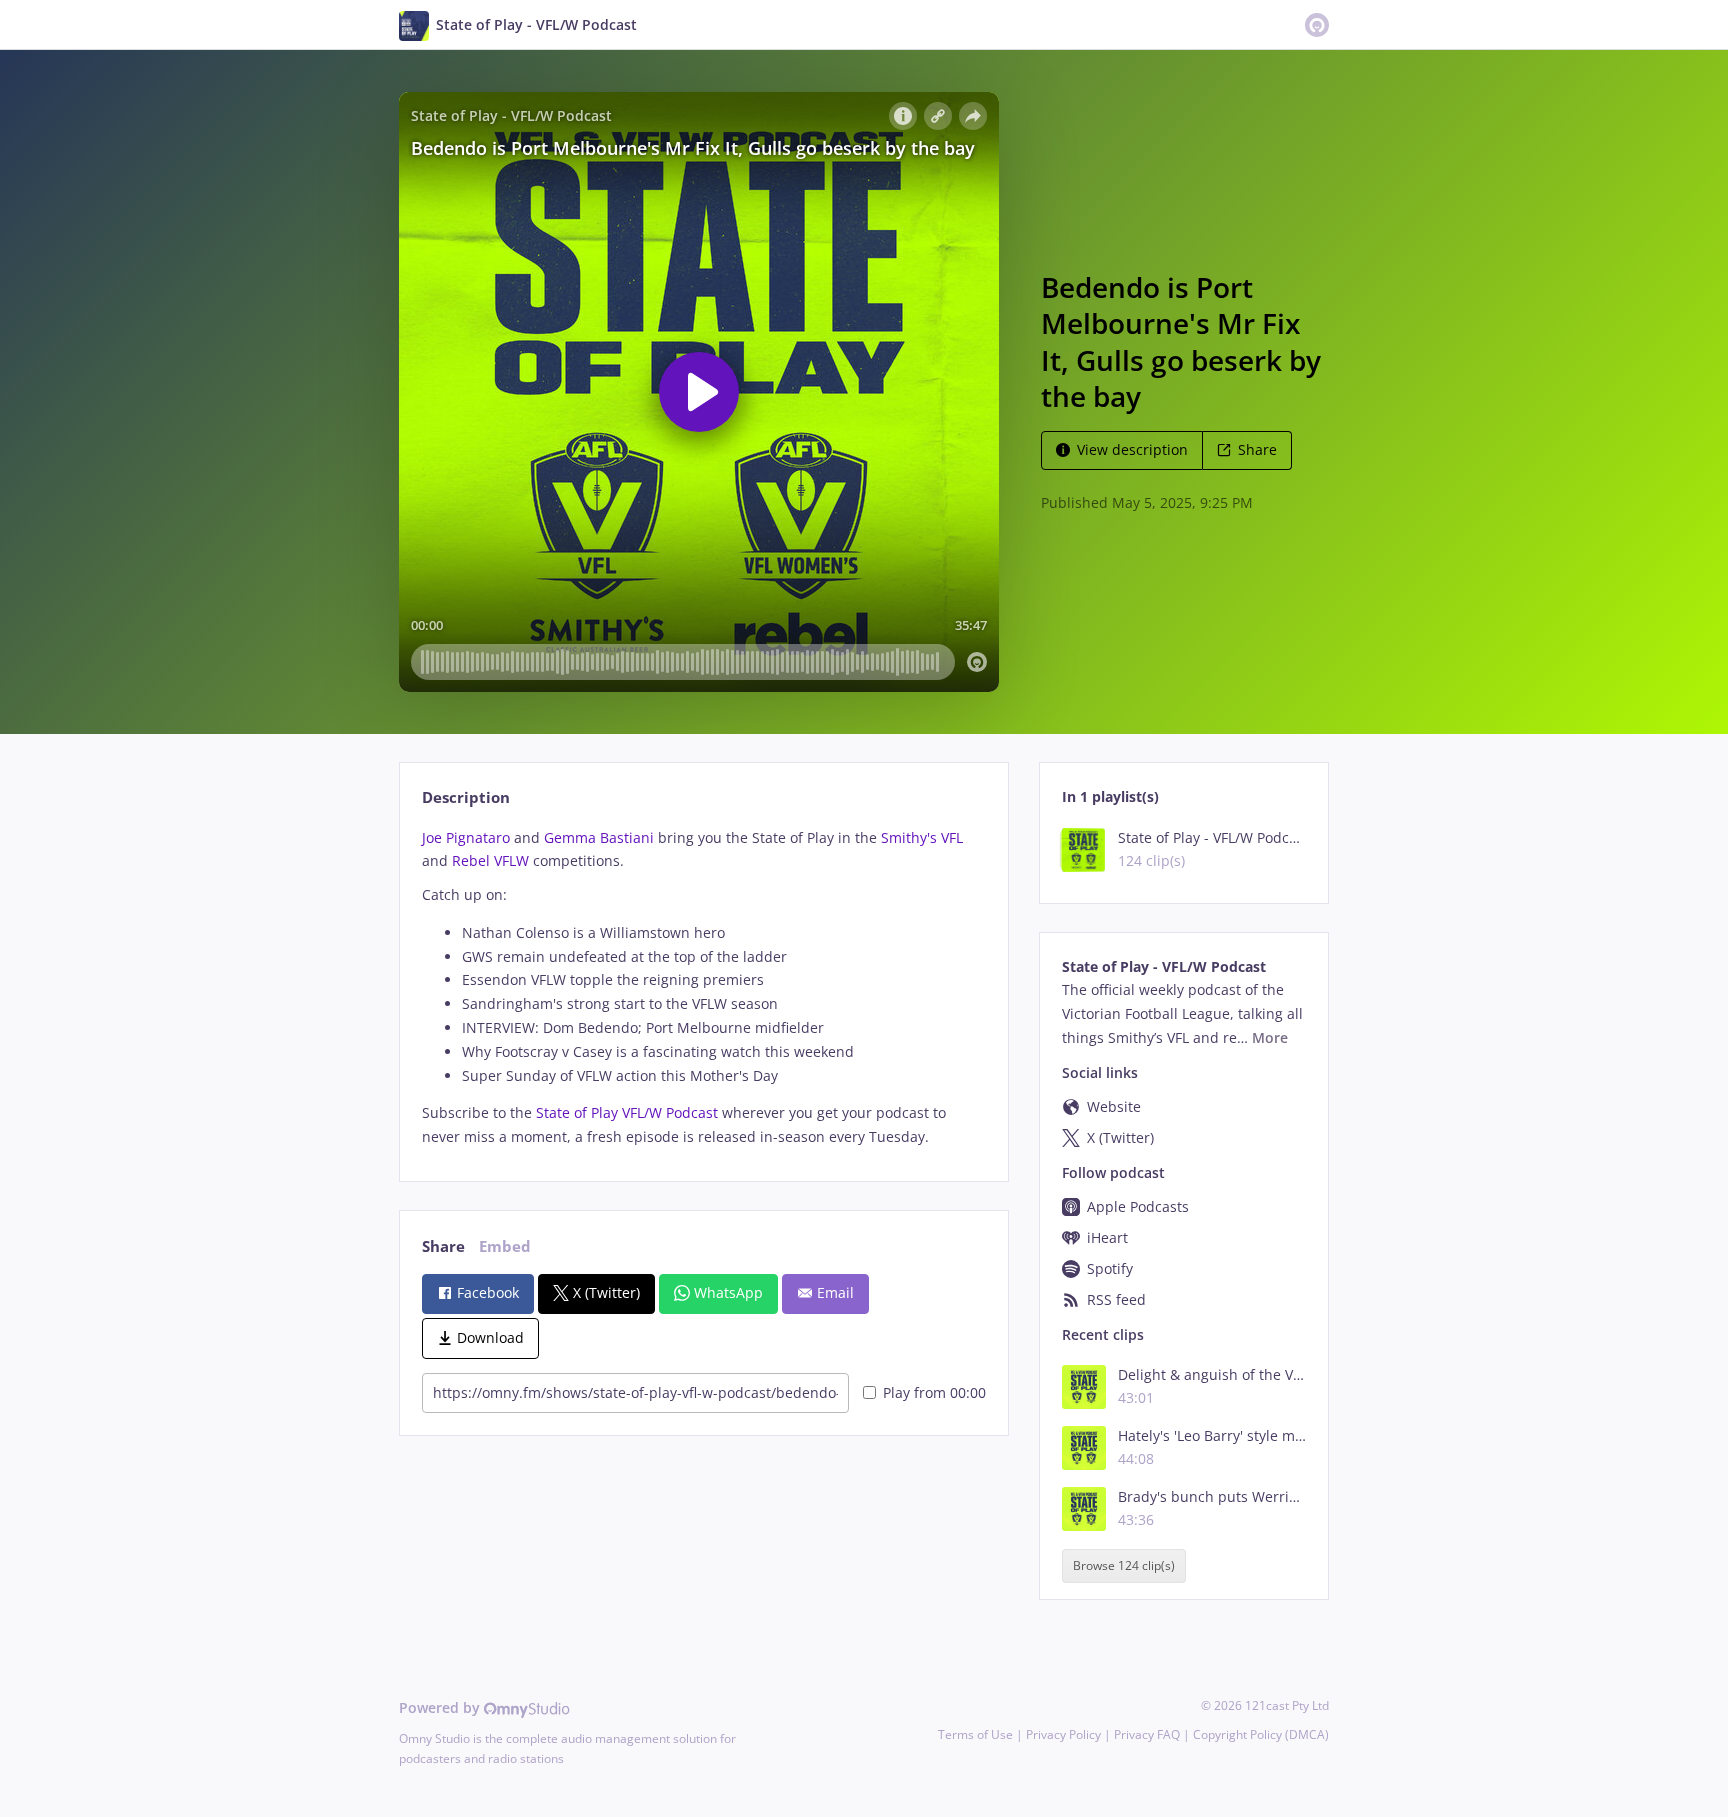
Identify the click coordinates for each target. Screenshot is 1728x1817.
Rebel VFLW (490, 860)
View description (1132, 449)
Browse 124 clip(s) (1124, 1566)
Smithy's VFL (922, 837)
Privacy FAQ (1147, 1734)
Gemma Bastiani (599, 837)
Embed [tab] (505, 1246)
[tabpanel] (703, 987)
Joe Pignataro (466, 837)
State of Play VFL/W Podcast (627, 1112)
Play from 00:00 (934, 1392)
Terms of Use (975, 1734)
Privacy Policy (1063, 1734)
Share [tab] (443, 1246)
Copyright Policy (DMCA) (1261, 1734)
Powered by (441, 1707)
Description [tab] (466, 797)
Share (1257, 449)
